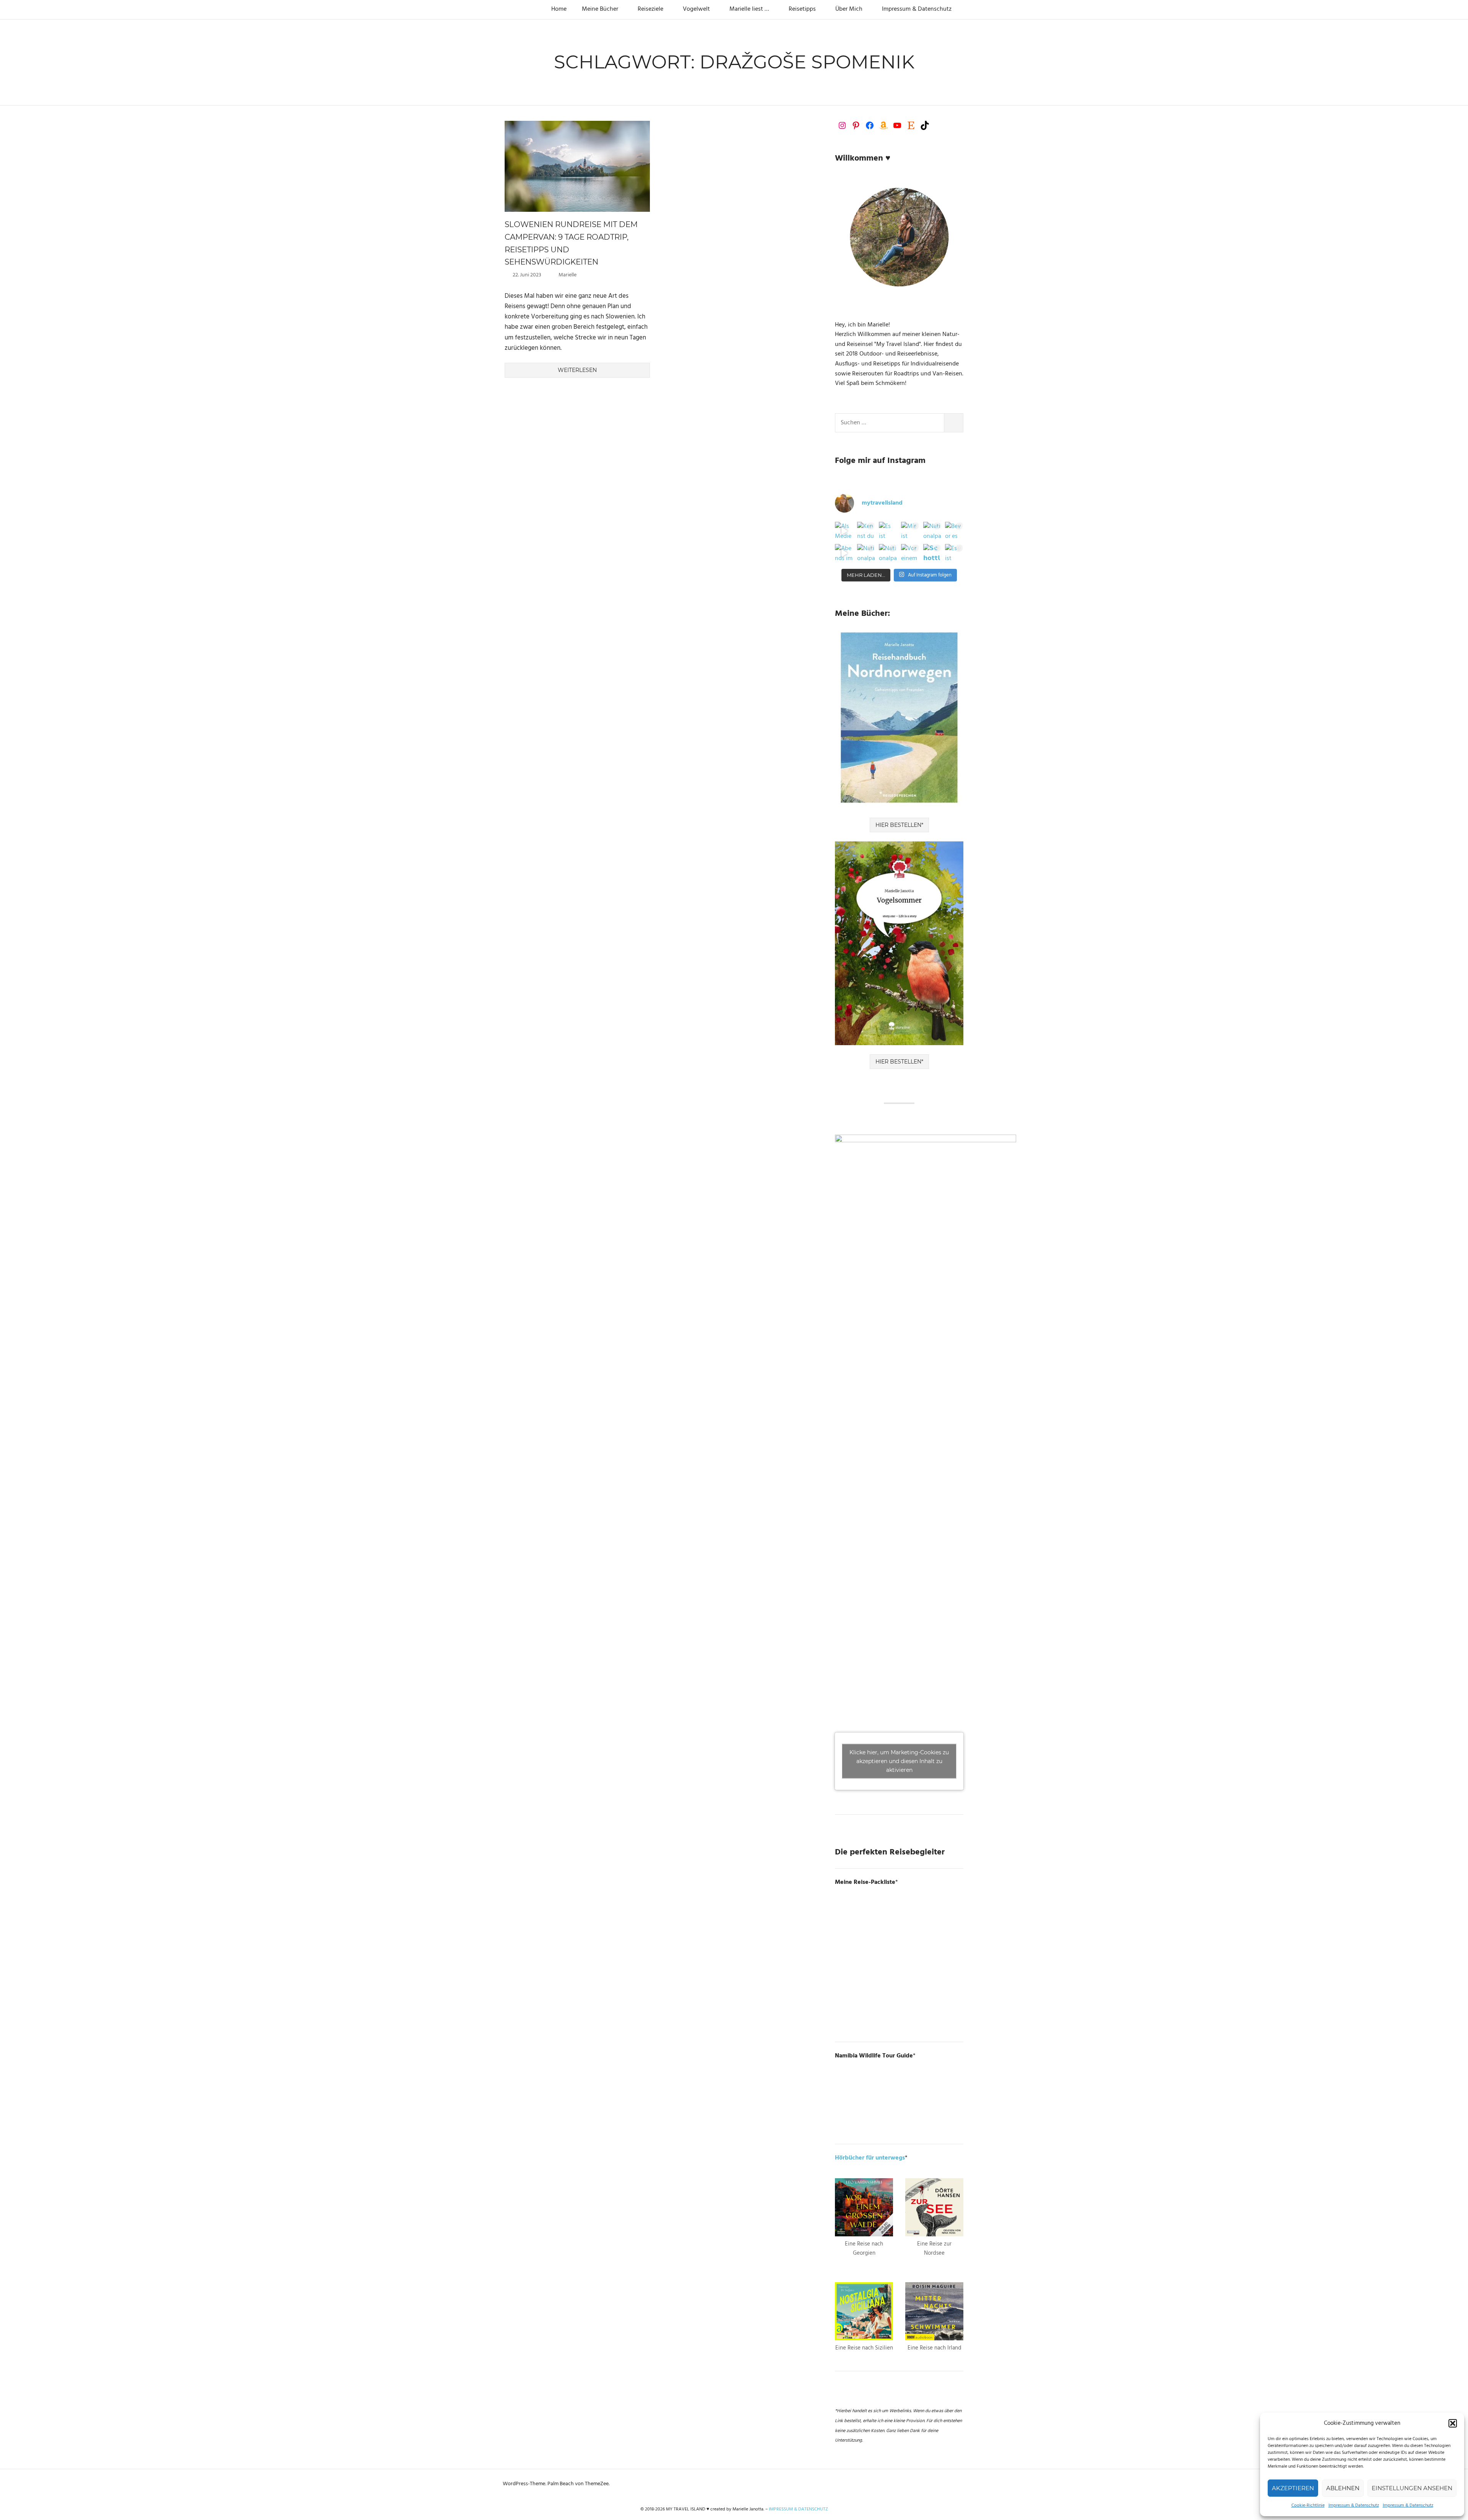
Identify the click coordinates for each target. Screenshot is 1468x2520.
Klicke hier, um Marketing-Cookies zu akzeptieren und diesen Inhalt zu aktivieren (899, 1761)
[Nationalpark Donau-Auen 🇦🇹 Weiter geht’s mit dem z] (866, 553)
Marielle (568, 275)
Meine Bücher (600, 9)
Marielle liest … (749, 9)
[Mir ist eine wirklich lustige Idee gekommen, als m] (910, 531)
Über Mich (849, 9)
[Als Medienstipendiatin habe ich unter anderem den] (844, 531)
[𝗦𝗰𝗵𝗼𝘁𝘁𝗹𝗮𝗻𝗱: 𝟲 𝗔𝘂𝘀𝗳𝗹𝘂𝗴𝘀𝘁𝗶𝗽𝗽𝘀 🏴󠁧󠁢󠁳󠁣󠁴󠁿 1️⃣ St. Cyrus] (932, 553)
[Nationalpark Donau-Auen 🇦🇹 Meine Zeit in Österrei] (888, 553)
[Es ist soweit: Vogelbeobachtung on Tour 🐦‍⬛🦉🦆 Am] (954, 553)
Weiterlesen (577, 370)
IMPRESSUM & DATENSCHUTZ (798, 2509)
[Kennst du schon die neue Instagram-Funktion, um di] (866, 531)
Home (559, 9)
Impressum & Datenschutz (1354, 2505)
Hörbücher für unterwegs (870, 2158)
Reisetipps (802, 9)
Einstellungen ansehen (1412, 2488)
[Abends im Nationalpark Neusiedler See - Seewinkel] (844, 553)
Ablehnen (1343, 2488)
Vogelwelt (696, 9)
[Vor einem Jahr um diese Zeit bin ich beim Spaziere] (910, 553)
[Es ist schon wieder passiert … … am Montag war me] (888, 531)
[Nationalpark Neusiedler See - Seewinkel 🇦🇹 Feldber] (932, 531)
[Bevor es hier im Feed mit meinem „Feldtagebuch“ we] (954, 531)
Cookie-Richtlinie (1308, 2505)
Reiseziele (650, 9)
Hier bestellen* (899, 825)
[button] (1453, 2423)
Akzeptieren (1293, 2488)
